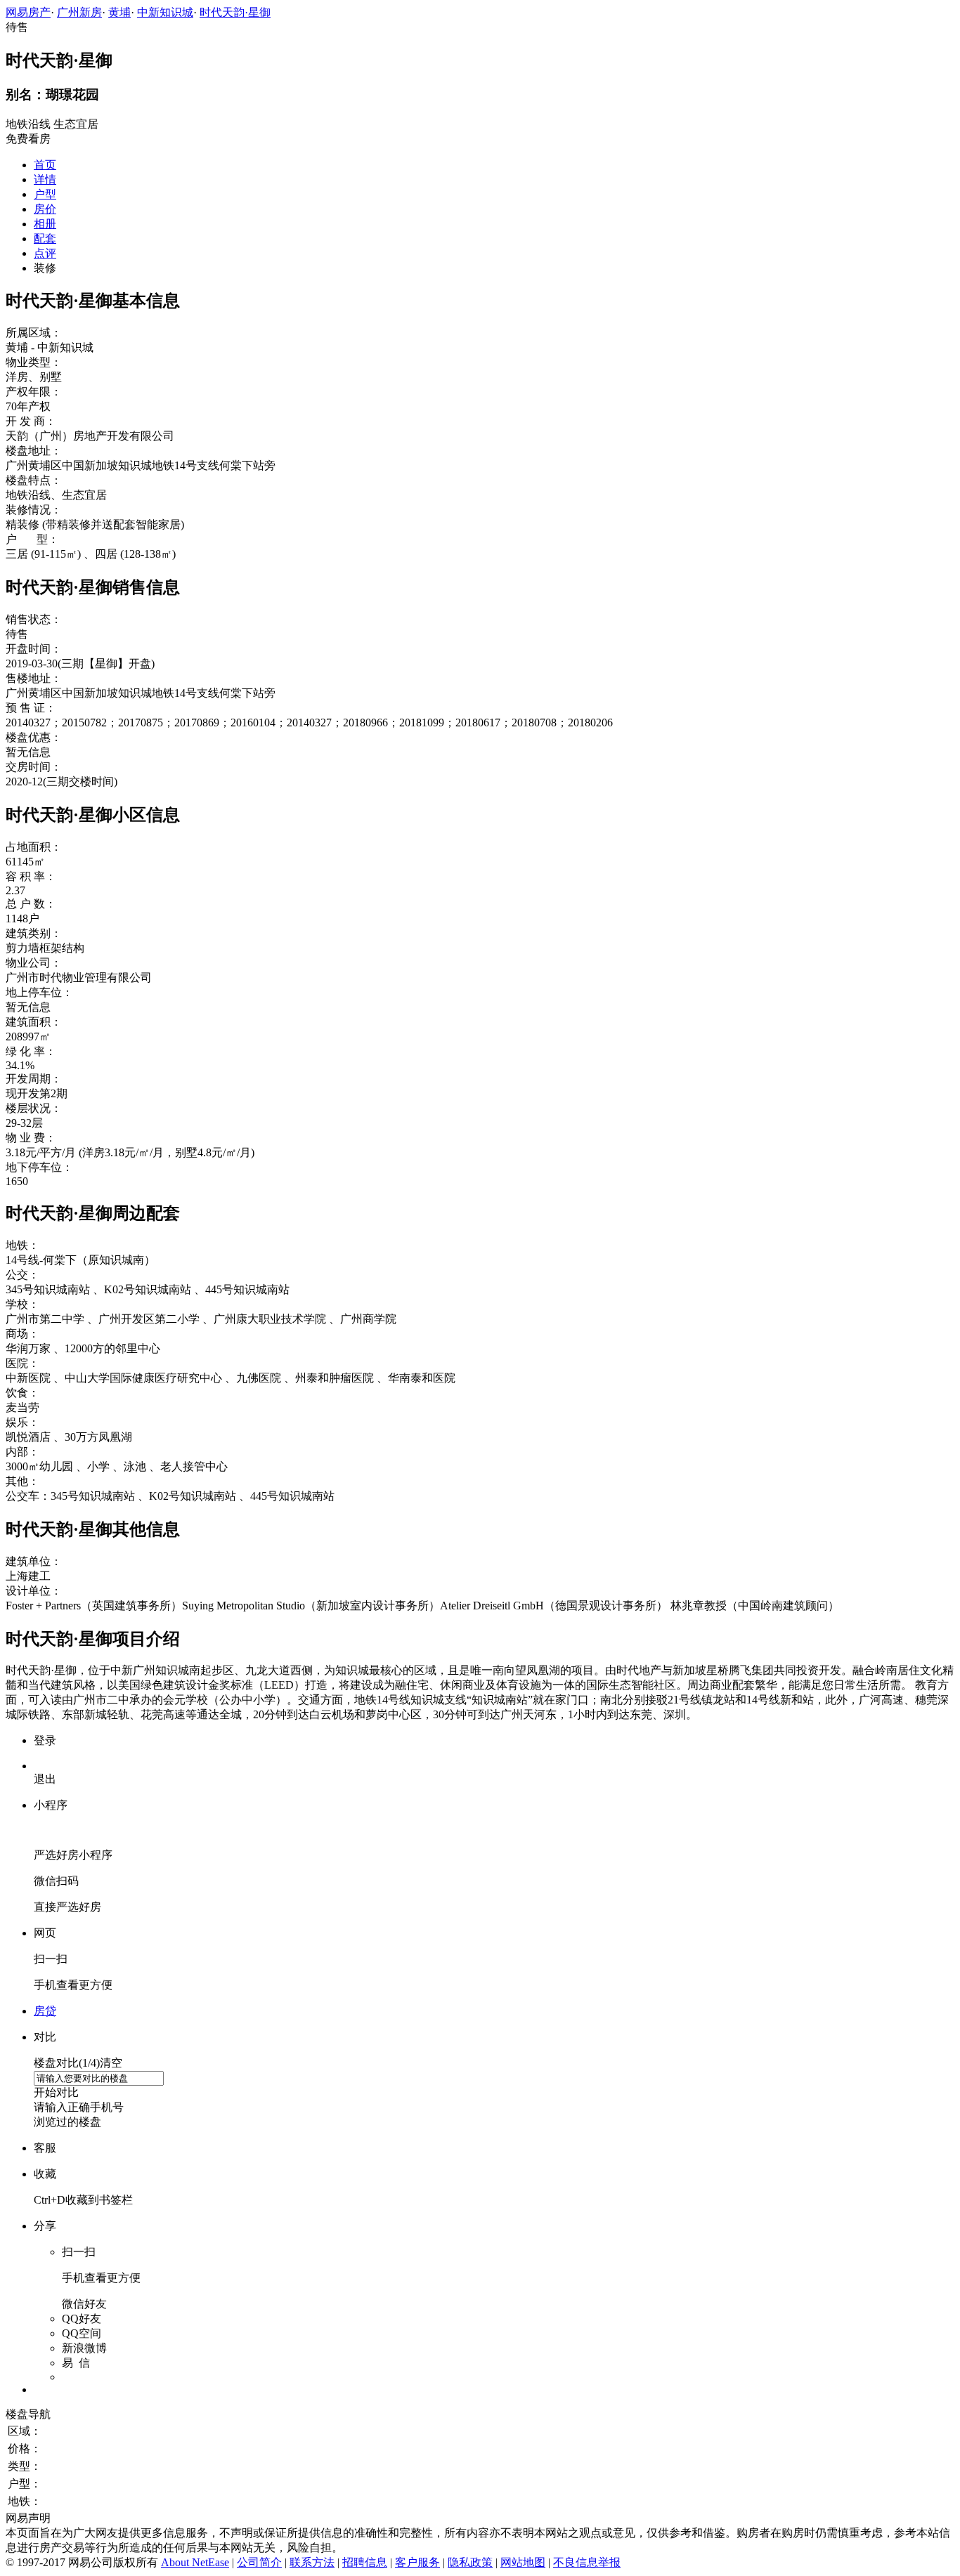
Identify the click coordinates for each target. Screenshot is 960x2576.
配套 (45, 238)
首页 (45, 165)
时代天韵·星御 (235, 12)
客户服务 (417, 2562)
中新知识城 (165, 12)
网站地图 (523, 2562)
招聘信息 (365, 2562)
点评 (45, 253)
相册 (45, 224)
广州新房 (79, 12)
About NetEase (195, 2562)
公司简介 (259, 2562)
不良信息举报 (587, 2562)
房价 (45, 209)
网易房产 (28, 12)
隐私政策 (470, 2562)
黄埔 (119, 12)
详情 (45, 179)
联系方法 (312, 2562)
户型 (45, 194)
